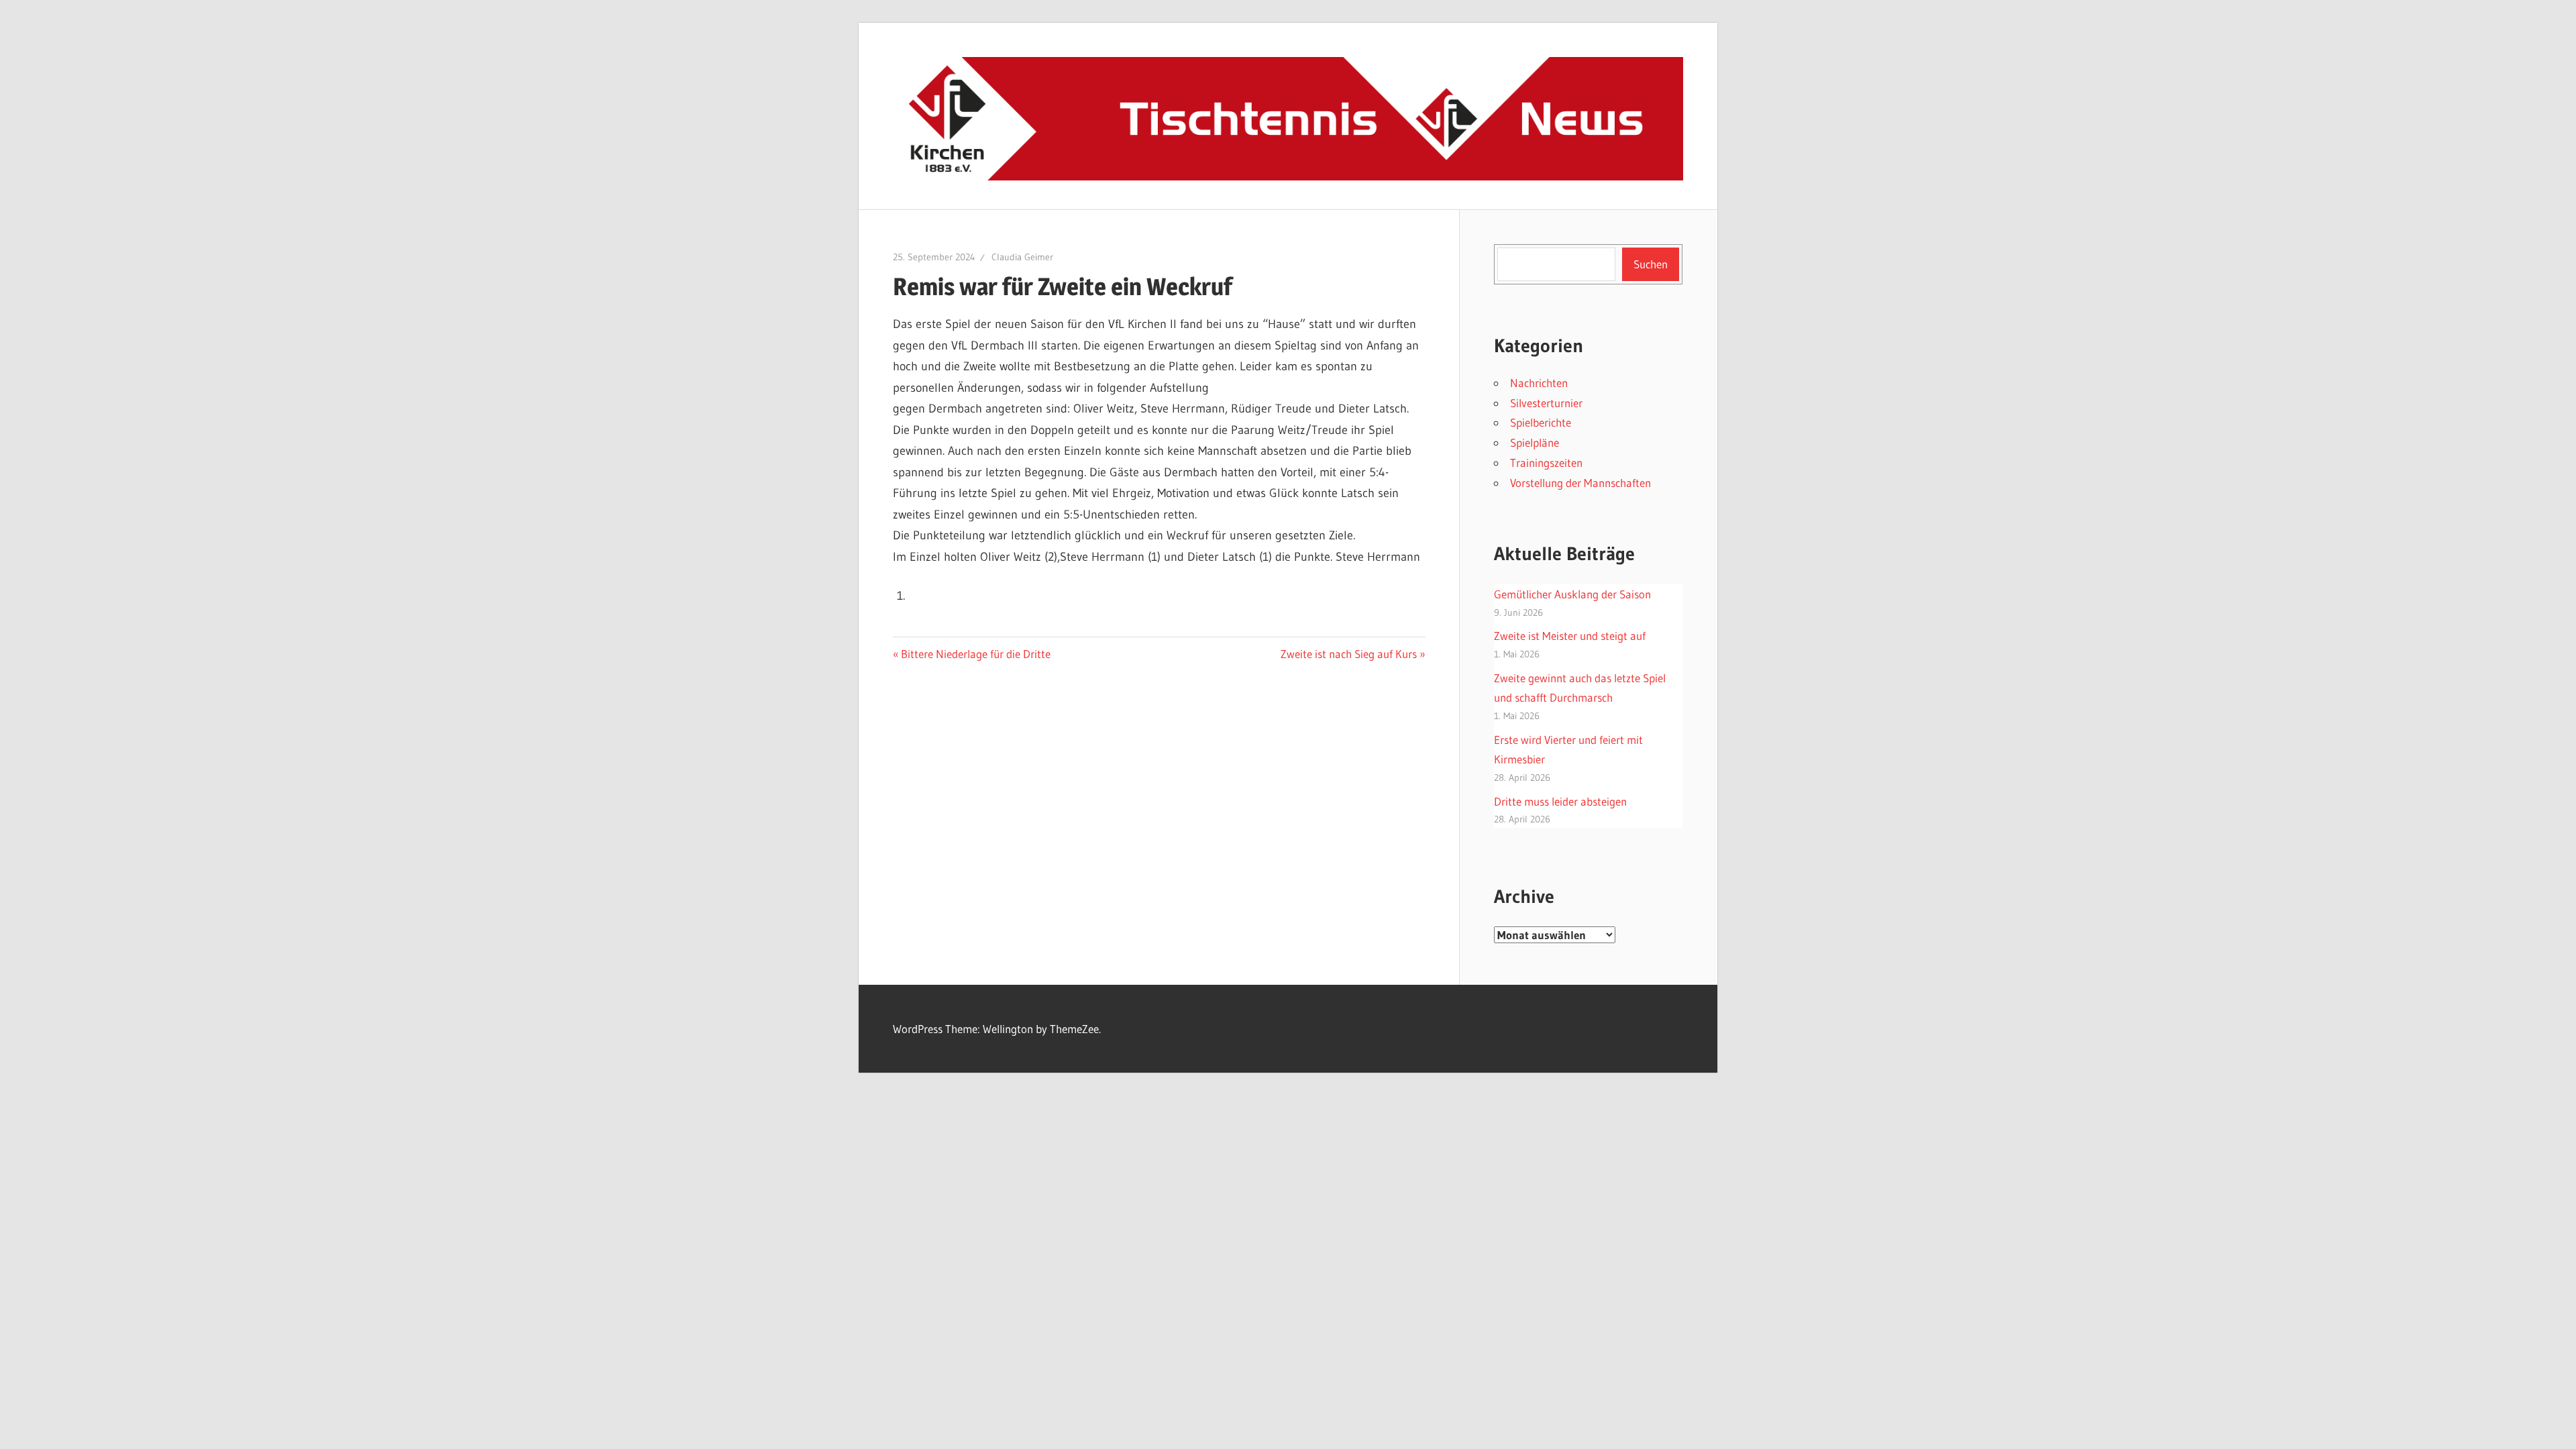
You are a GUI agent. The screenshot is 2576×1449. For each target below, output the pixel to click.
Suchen (1651, 264)
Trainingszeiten (1546, 463)
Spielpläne (1535, 442)
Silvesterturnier (1546, 403)
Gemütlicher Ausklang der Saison (1572, 594)
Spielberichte (1541, 422)
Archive (1524, 896)
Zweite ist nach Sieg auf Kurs (1349, 654)
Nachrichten (1539, 383)
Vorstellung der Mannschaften (1580, 483)
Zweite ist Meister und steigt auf (1570, 636)
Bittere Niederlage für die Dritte (975, 654)
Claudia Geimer (1022, 257)
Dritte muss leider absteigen (1560, 801)
